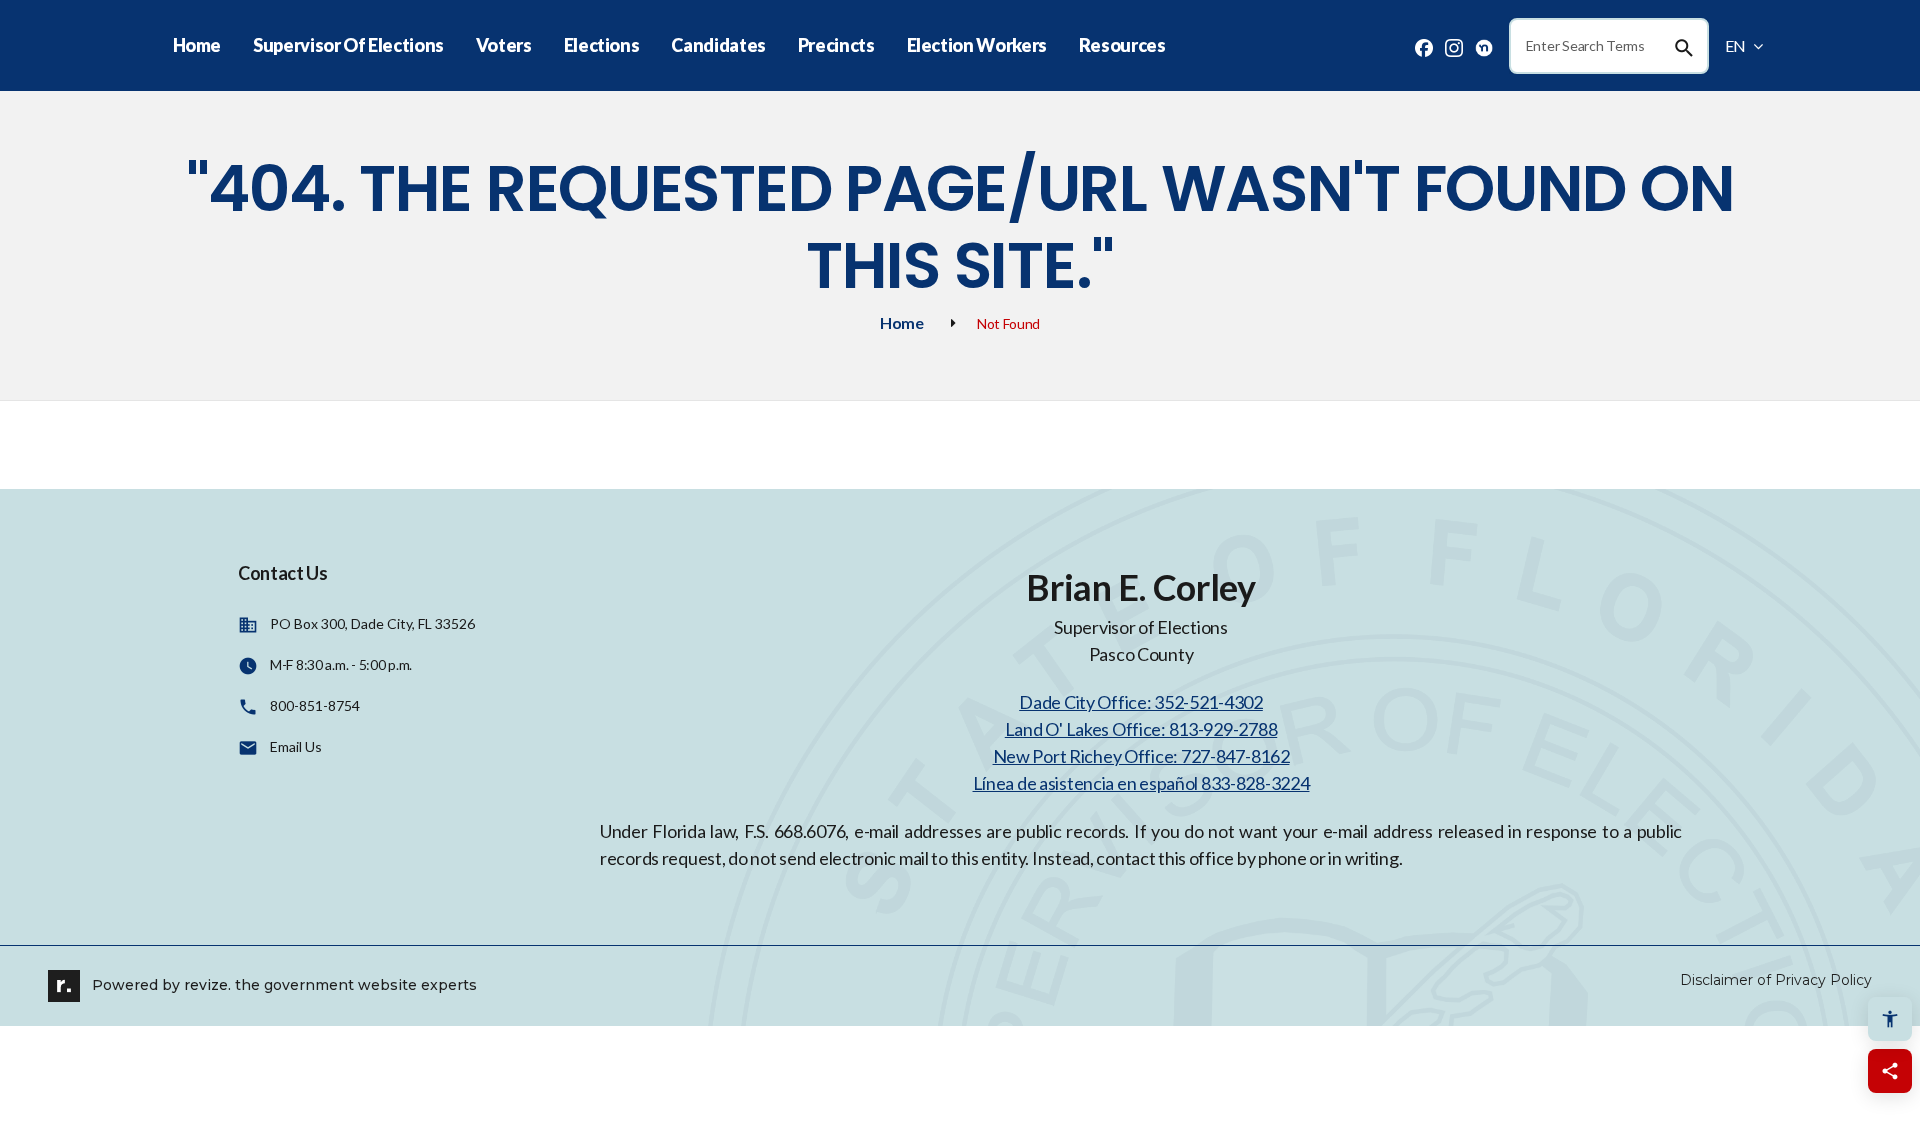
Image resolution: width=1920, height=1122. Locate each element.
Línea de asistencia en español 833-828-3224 (1141, 783)
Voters (504, 45)
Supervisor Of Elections (348, 45)
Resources (1122, 45)
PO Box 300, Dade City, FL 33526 (372, 623)
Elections (602, 45)
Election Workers (977, 45)
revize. (207, 984)
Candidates (718, 45)
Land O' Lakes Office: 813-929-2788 (1141, 729)
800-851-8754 (315, 705)
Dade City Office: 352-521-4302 (1141, 702)
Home (197, 45)
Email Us (296, 746)
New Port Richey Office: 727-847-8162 (1141, 756)
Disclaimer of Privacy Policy (1776, 980)
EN (1737, 45)
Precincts (836, 45)
